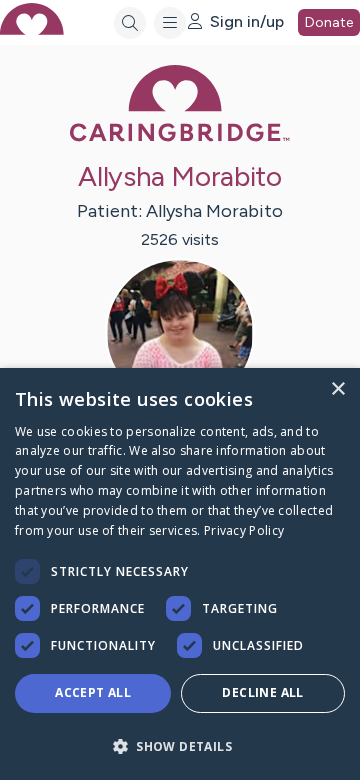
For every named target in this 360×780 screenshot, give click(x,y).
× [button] (337, 389)
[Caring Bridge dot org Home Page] (180, 137)
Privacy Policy (244, 530)
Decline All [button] (262, 692)
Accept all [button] (93, 692)
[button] (180, 745)
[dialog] (180, 574)
